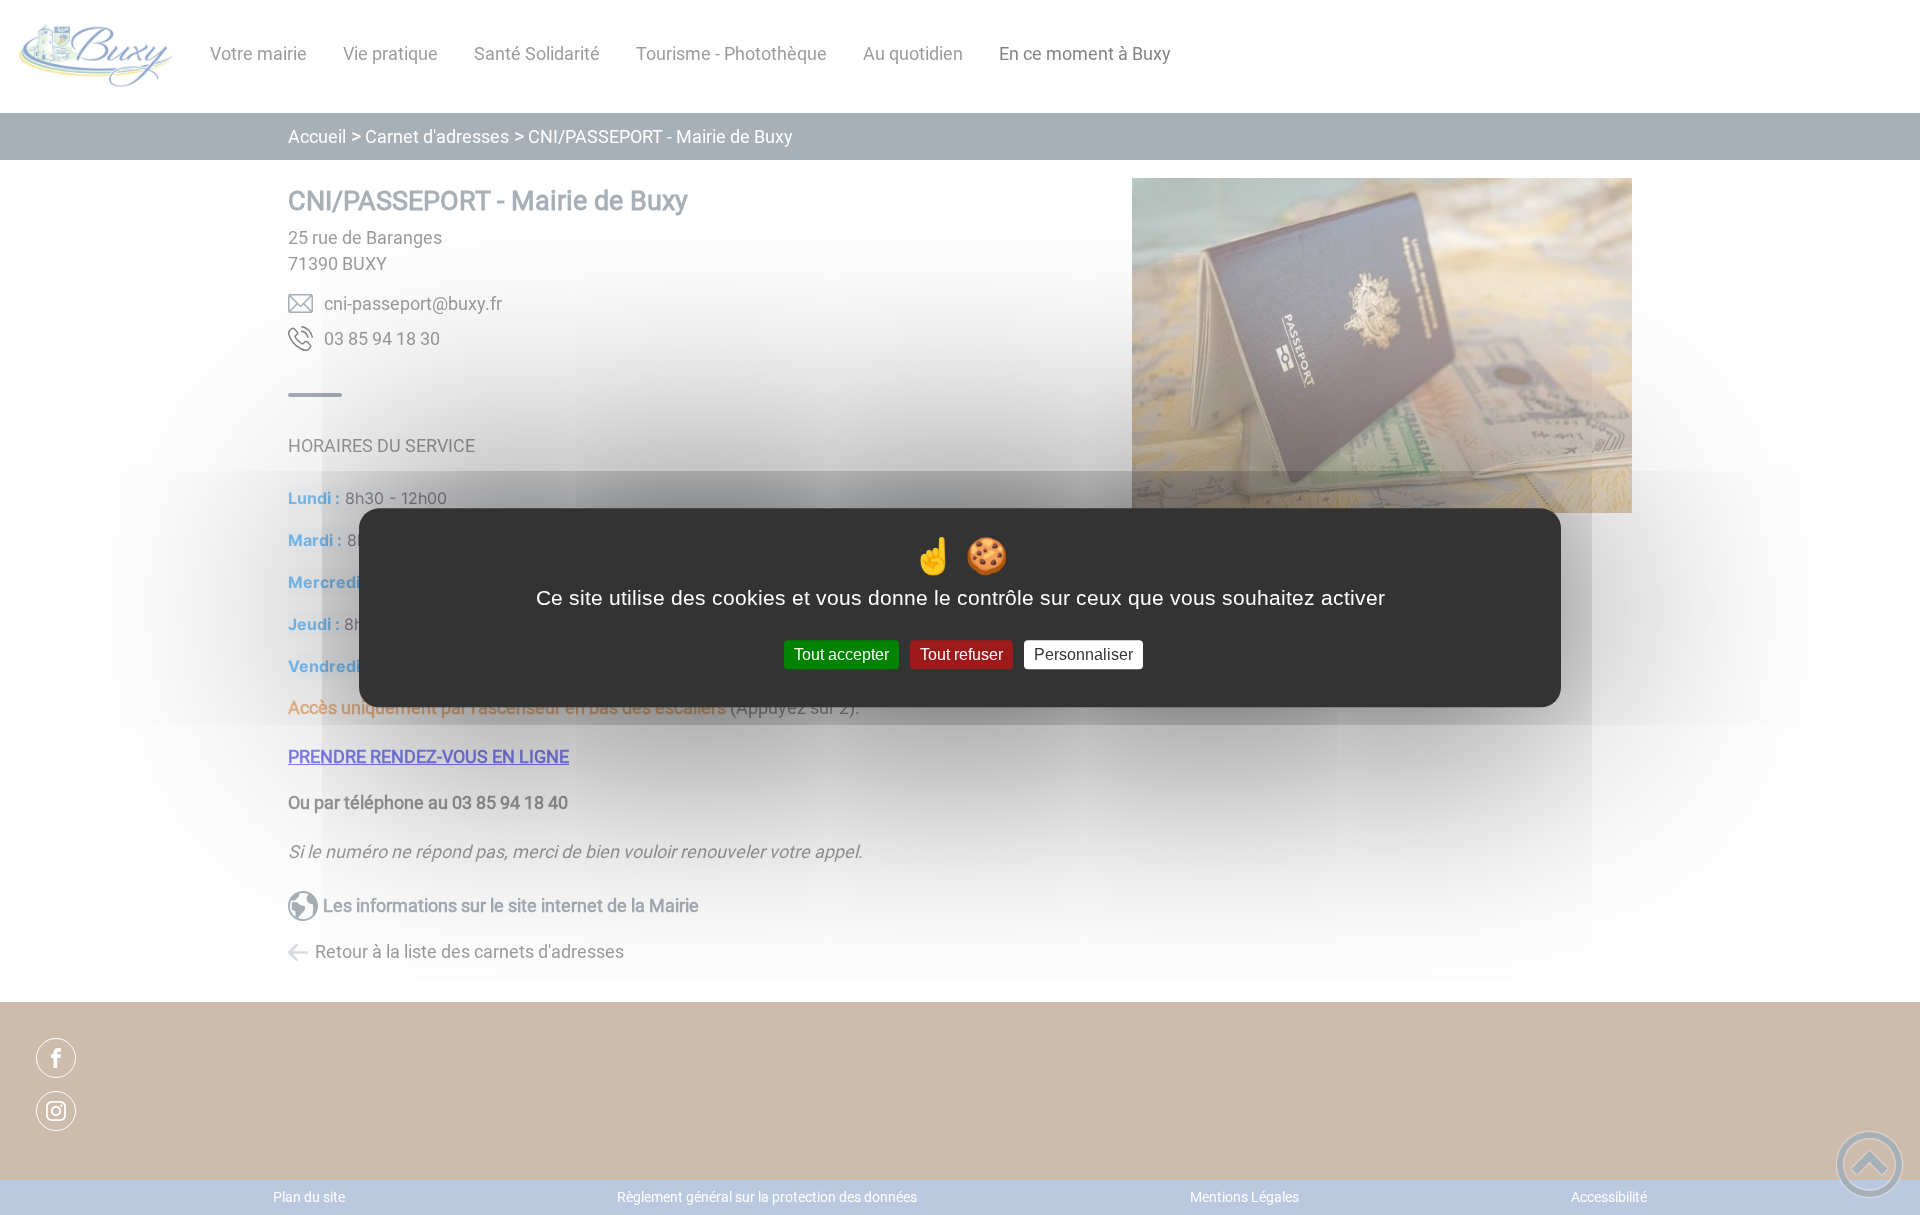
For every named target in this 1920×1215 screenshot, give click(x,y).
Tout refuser (961, 654)
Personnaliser (1083, 654)
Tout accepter (841, 654)
